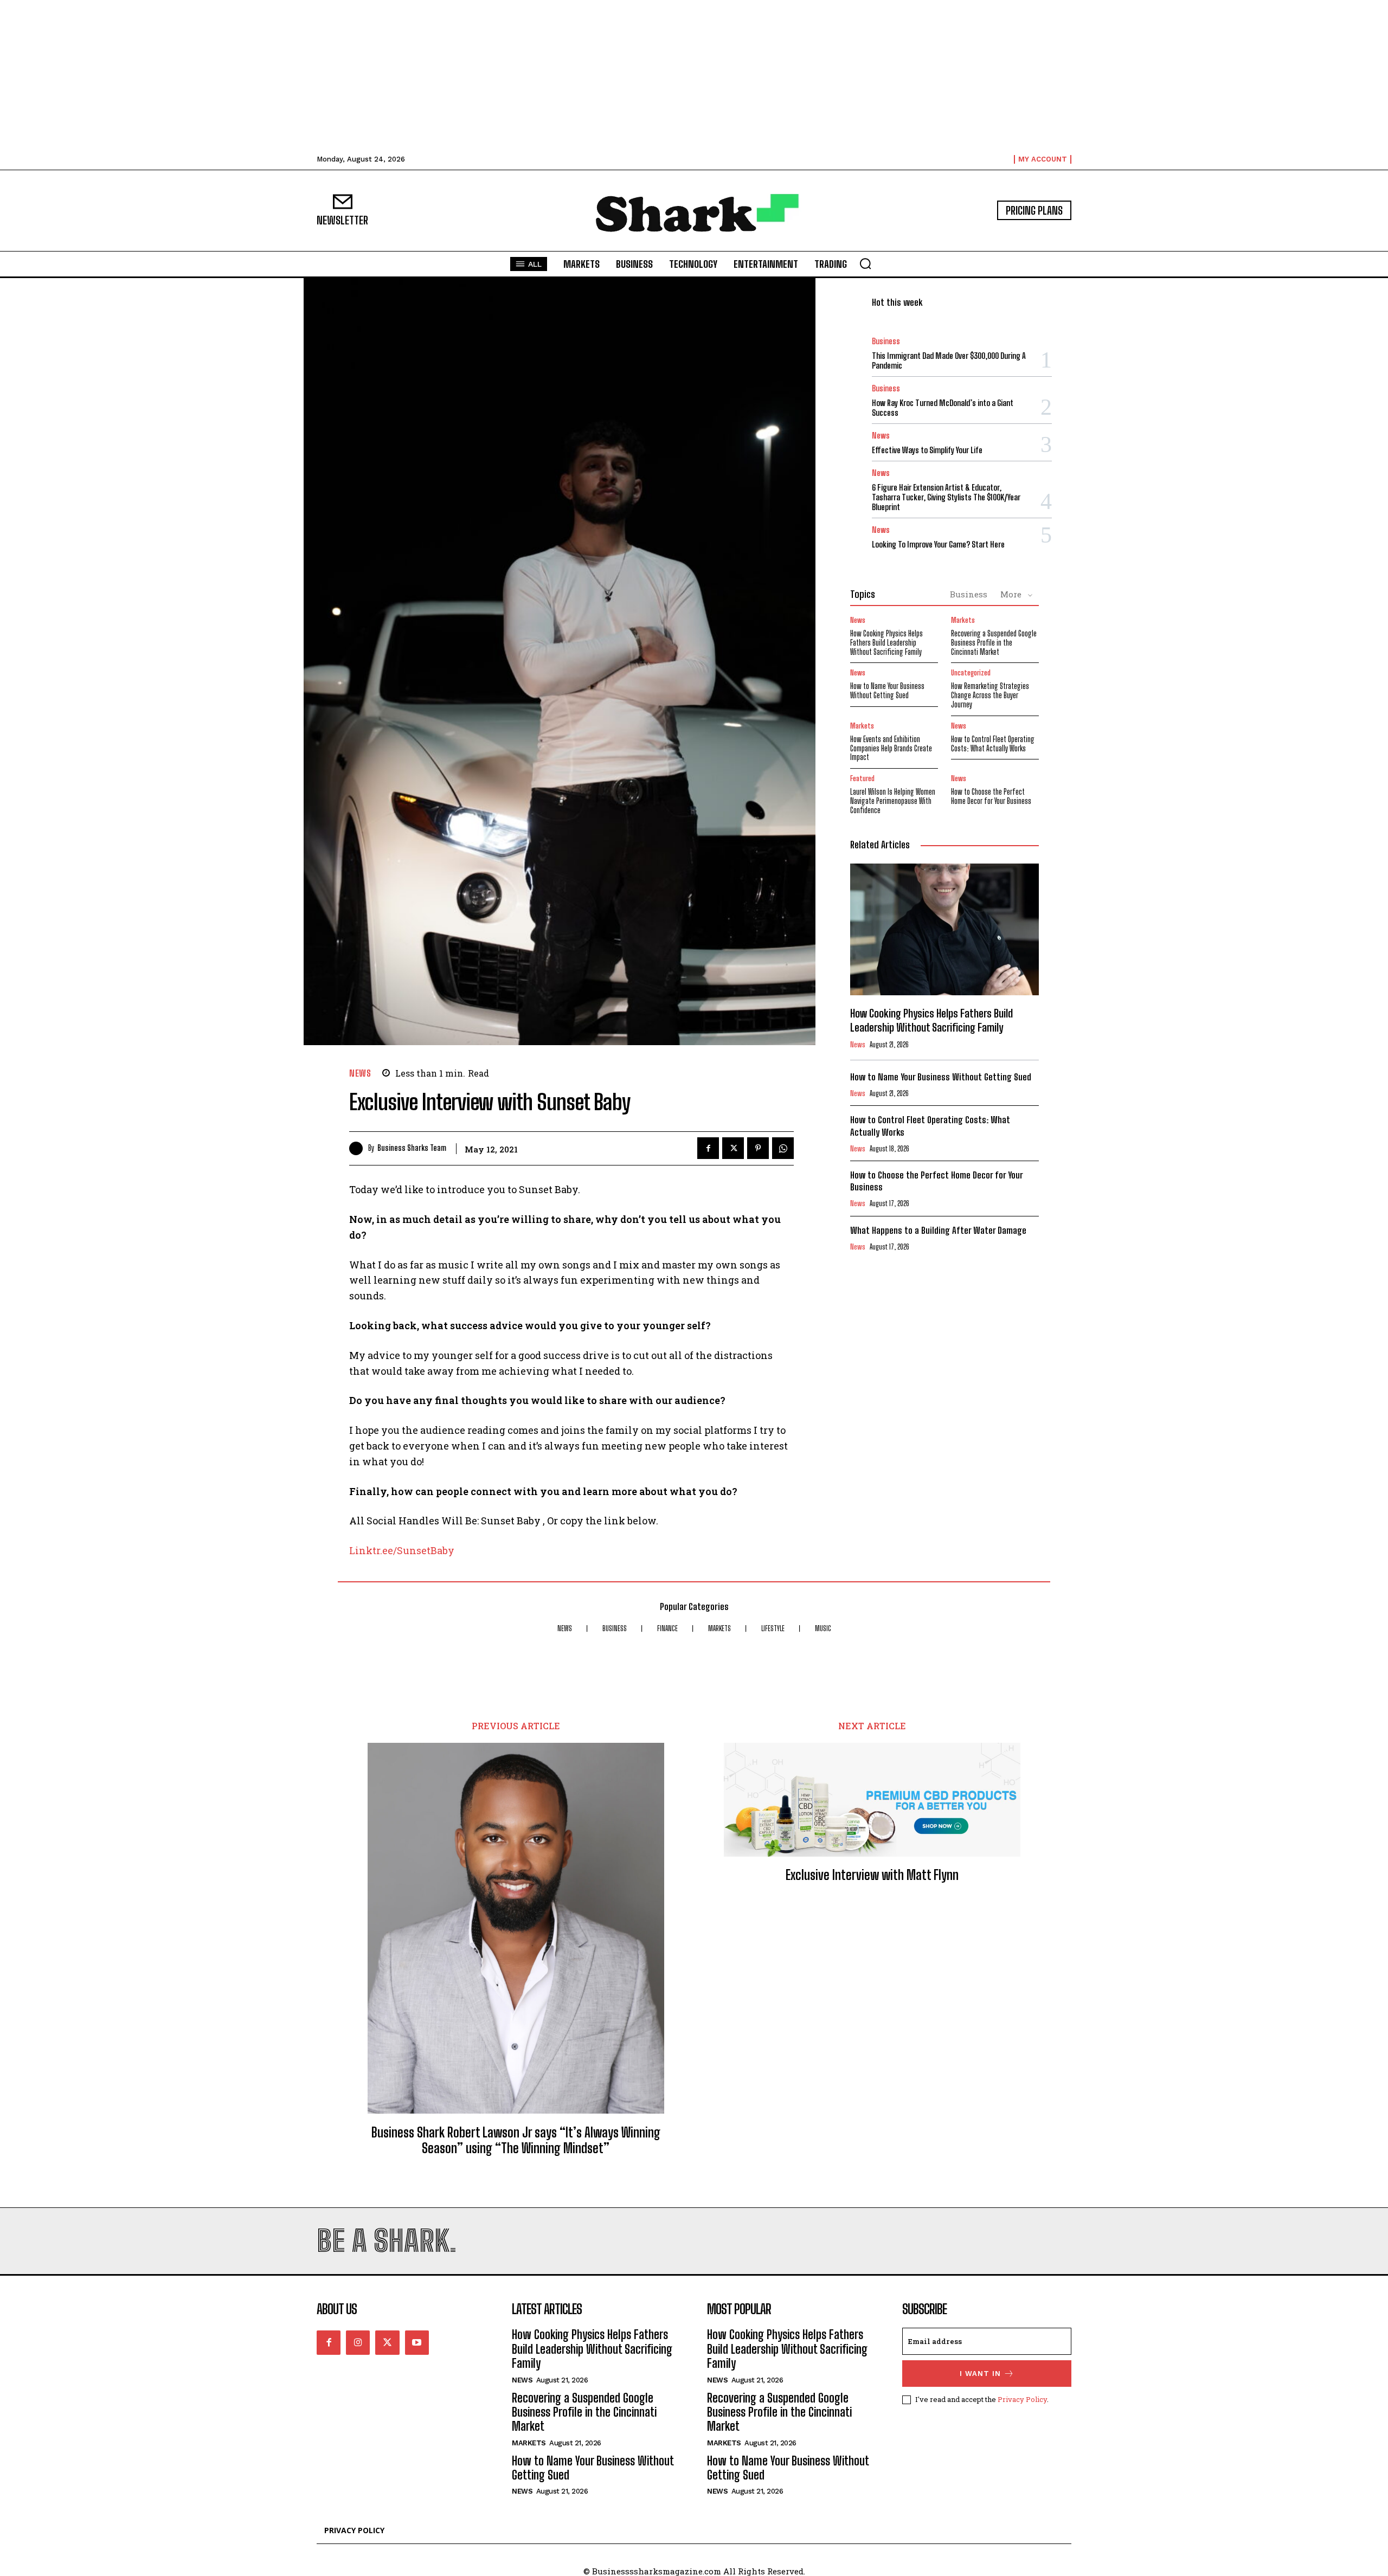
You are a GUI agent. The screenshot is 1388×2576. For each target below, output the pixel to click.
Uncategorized (971, 673)
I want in (980, 2374)
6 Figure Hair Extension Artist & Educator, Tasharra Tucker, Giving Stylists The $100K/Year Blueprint (946, 497)
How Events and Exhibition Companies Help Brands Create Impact (891, 748)
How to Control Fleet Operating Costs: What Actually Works (993, 744)
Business (886, 341)
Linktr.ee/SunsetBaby (402, 1550)
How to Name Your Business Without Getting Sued (887, 691)
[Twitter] (733, 1148)
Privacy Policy (1022, 2399)
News (360, 1073)
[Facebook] (708, 1148)
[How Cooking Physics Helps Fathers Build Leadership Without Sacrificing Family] (944, 930)
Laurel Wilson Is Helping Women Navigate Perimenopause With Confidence (893, 801)
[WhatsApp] (783, 1148)
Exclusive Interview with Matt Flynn (872, 1875)
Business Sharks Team (412, 1148)
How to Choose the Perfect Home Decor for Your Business (991, 796)
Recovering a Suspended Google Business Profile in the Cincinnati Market (994, 643)
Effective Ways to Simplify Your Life (927, 450)
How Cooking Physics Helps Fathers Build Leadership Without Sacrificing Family (886, 643)
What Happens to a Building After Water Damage (938, 1230)
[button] (865, 263)
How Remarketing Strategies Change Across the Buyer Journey (990, 695)
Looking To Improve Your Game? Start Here (938, 544)
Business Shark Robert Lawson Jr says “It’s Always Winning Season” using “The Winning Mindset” (516, 2140)
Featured (862, 779)
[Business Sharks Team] (359, 1148)
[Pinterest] (758, 1148)
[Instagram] (358, 2342)
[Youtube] (417, 2342)
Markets (963, 620)
